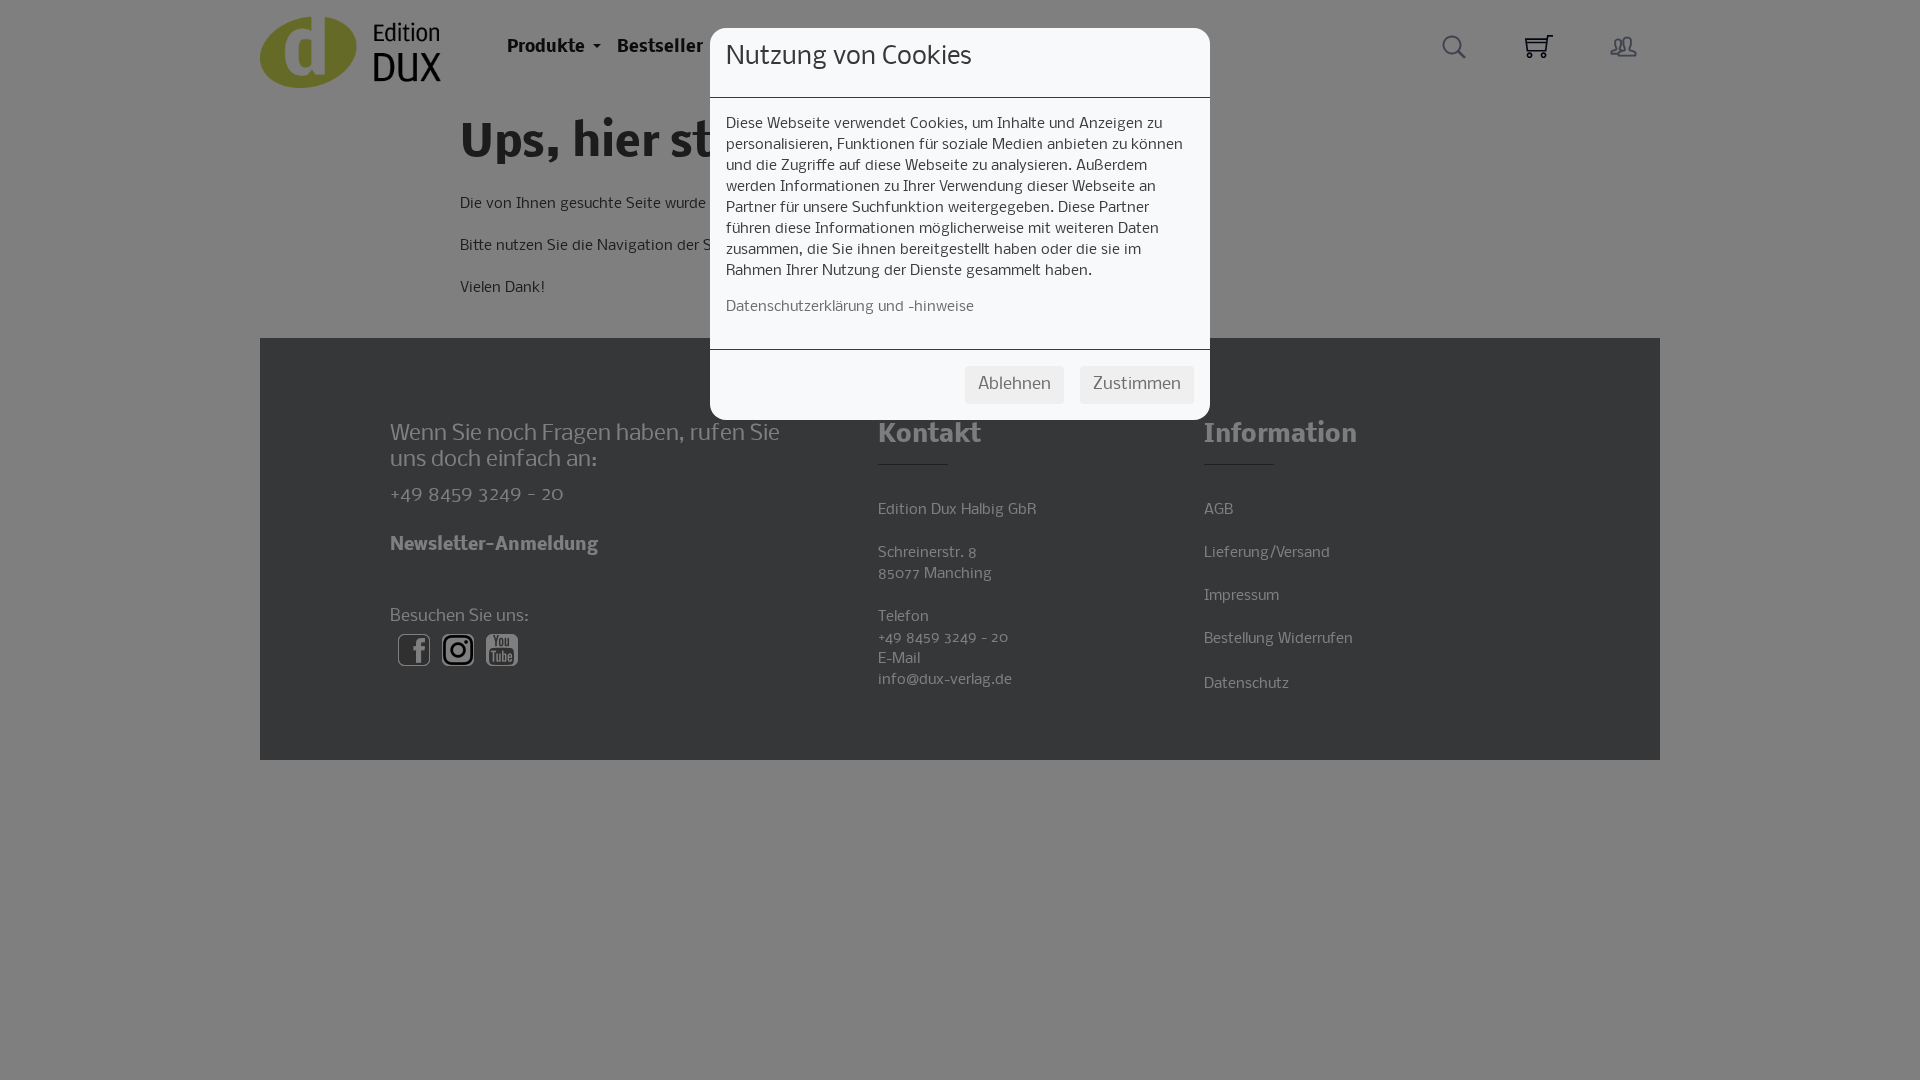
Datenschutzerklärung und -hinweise (850, 307)
